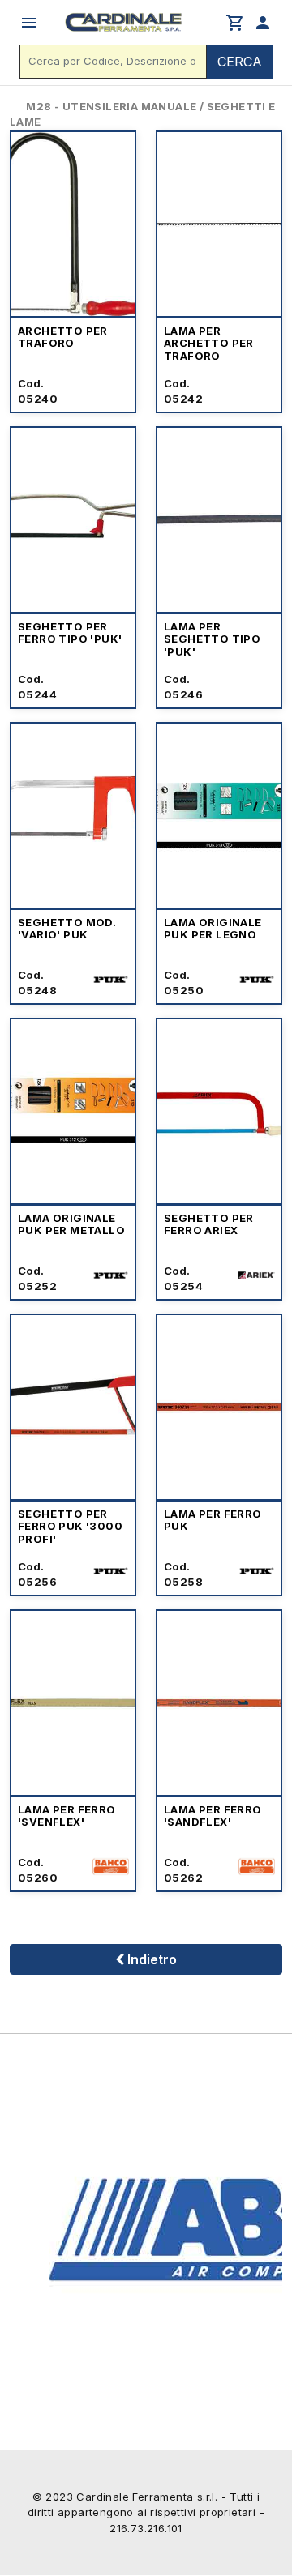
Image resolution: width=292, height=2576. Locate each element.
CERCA (240, 62)
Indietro (150, 1959)
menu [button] (29, 23)
